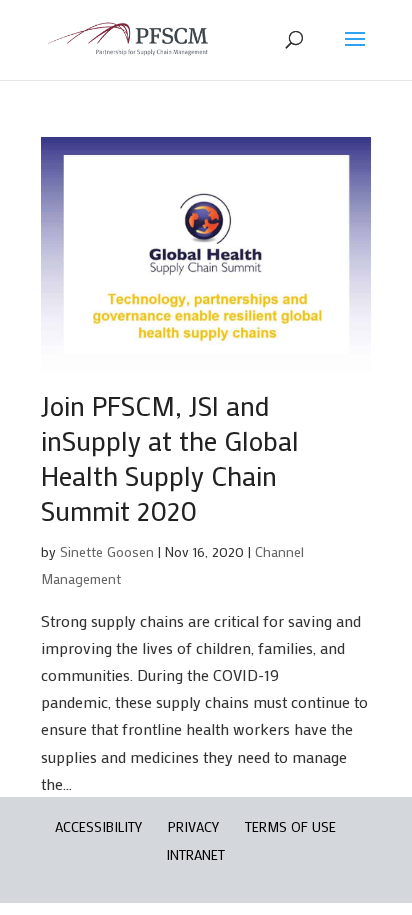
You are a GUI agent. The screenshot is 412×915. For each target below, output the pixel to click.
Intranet (195, 854)
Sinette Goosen (107, 551)
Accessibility (98, 826)
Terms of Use (290, 826)
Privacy (193, 826)
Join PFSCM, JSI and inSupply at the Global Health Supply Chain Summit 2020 (170, 458)
